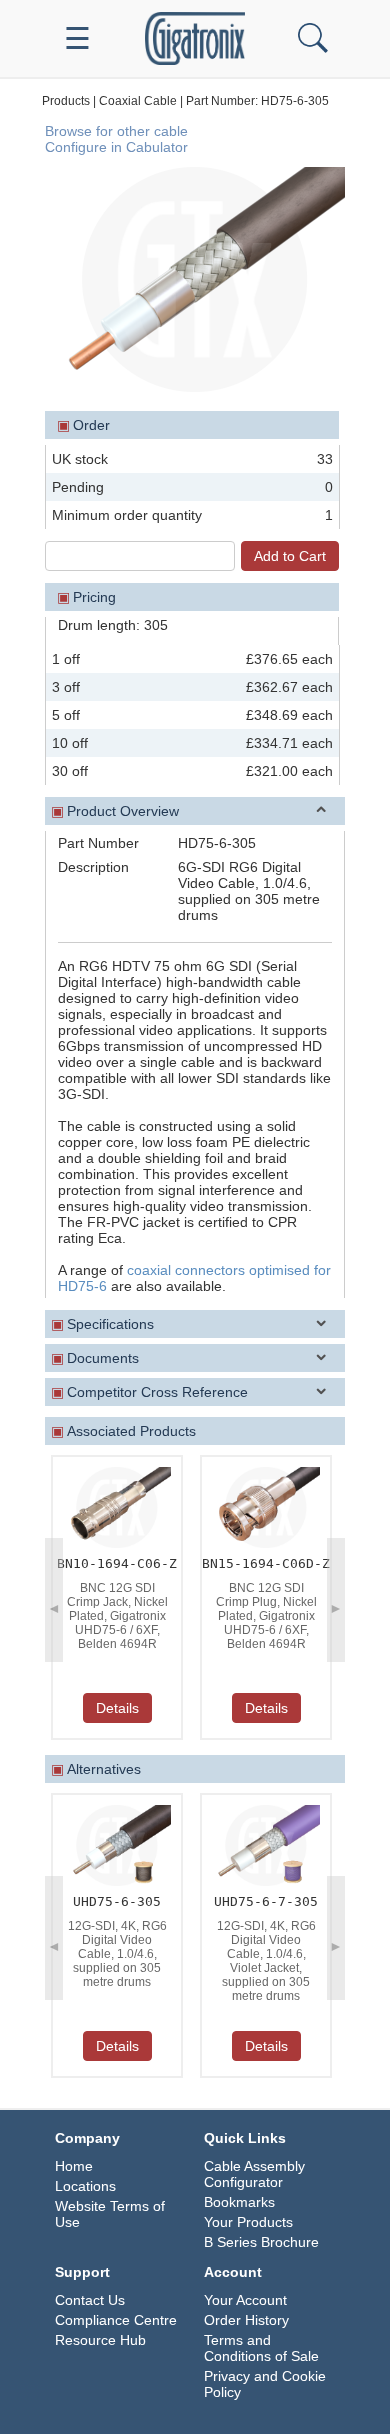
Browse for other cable (116, 131)
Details (117, 1708)
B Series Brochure (261, 2242)
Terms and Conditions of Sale (261, 2348)
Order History (246, 2320)
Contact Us (90, 2300)
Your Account (245, 2300)
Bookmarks (239, 2202)
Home (74, 2166)
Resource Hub (100, 2340)
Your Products (248, 2222)
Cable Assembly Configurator (254, 2174)
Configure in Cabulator (116, 147)
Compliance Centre (116, 2320)
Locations (85, 2186)
